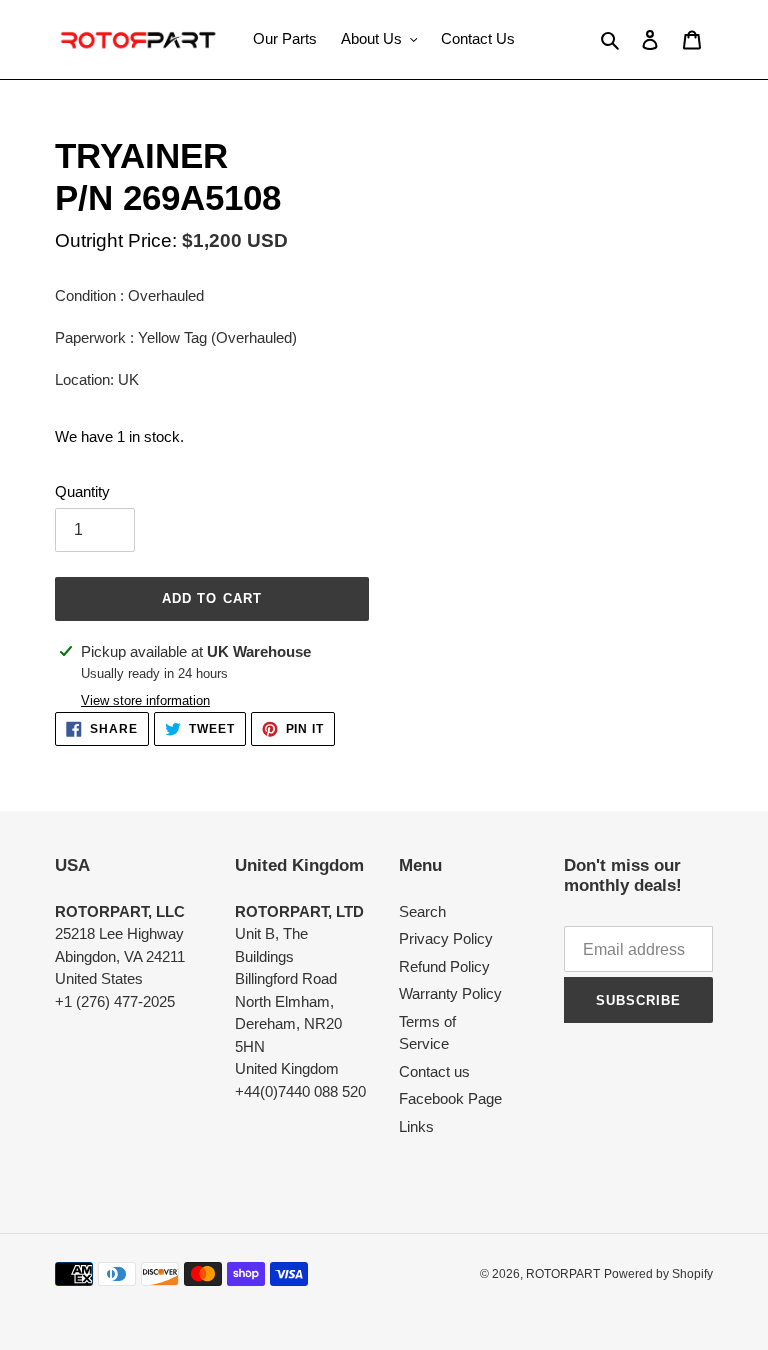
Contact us (434, 1071)
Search (422, 911)
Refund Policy (444, 966)
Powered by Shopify (658, 1274)
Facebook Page (450, 1098)
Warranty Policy (450, 993)
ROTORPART (563, 1274)
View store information (145, 700)
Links (416, 1126)
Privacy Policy (446, 938)
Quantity (82, 491)
